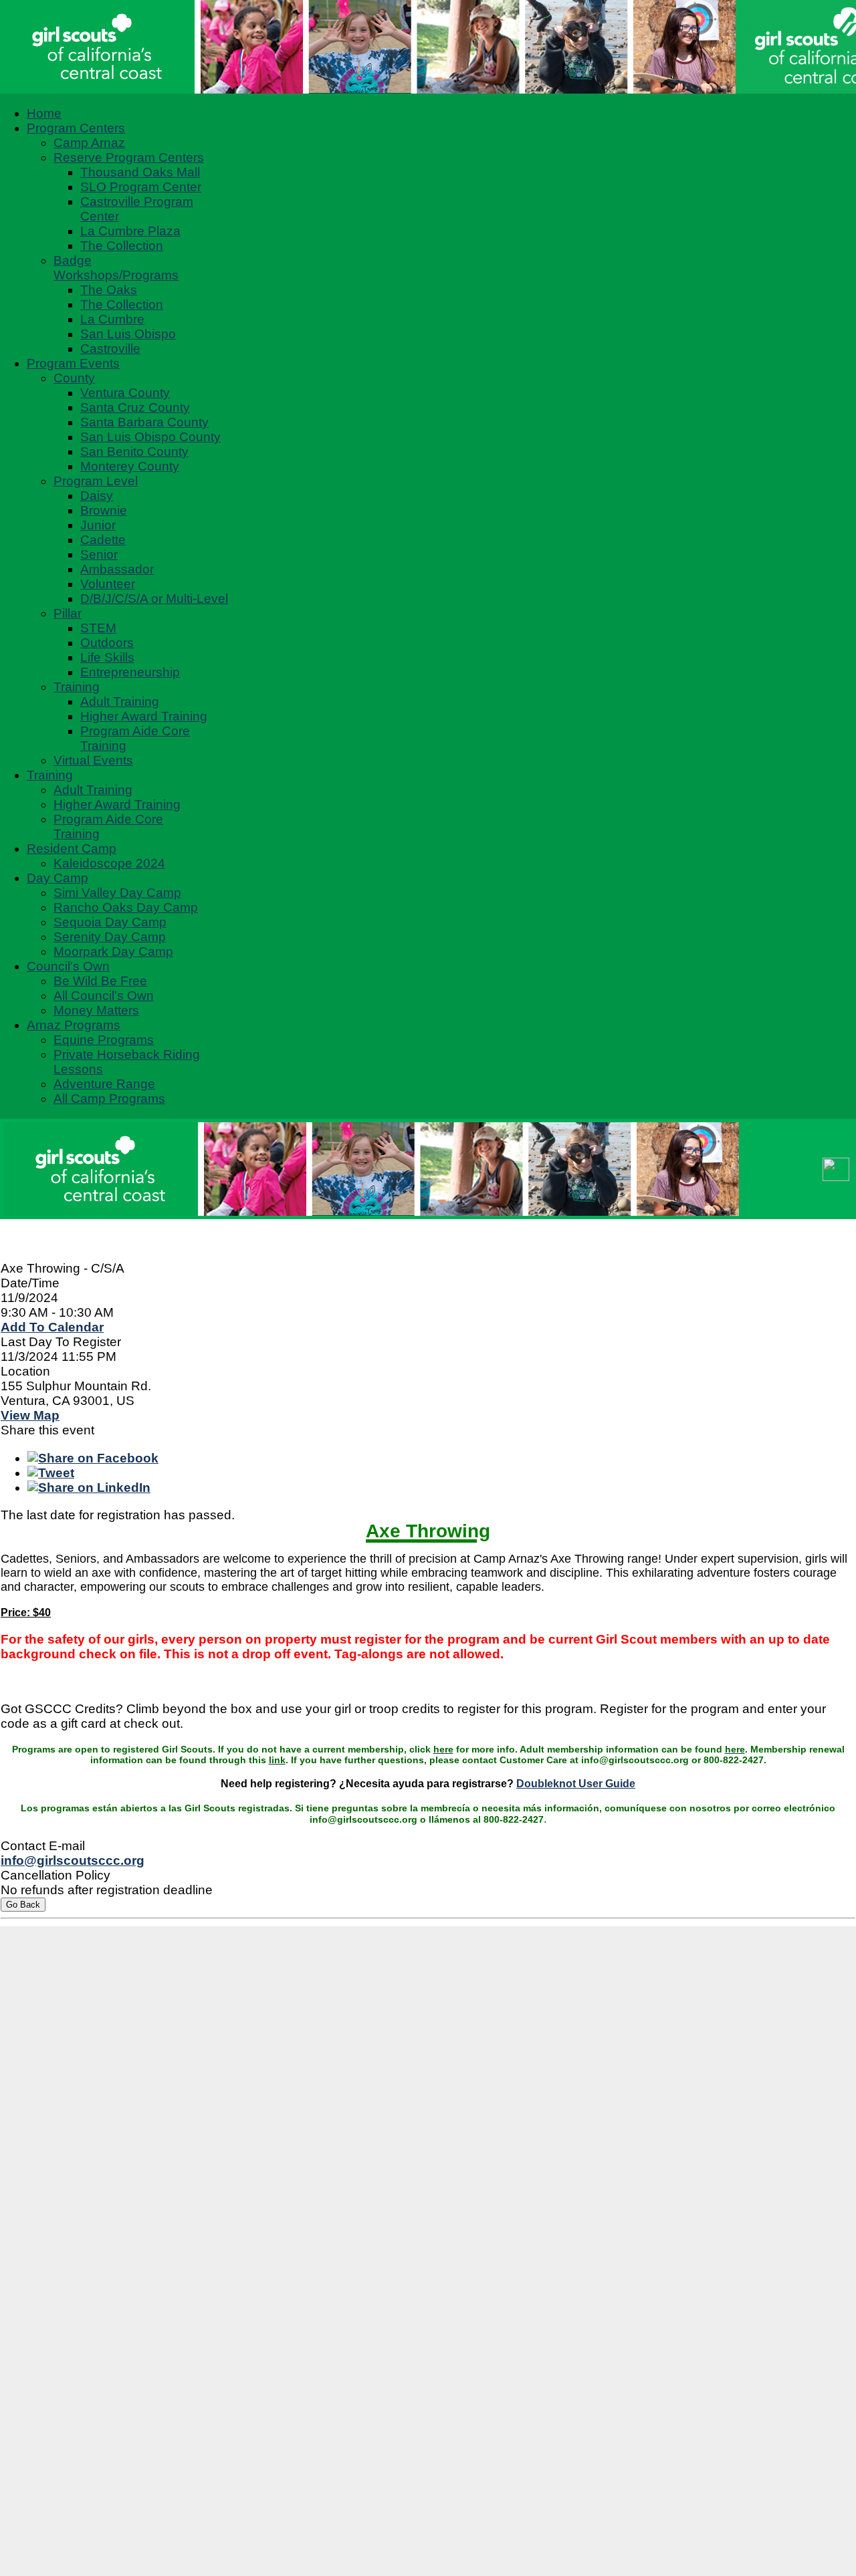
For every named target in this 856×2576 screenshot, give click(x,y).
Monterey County (130, 466)
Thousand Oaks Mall (140, 172)
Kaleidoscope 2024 (109, 863)
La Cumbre (112, 319)
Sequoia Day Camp (110, 922)
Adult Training (120, 701)
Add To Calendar (52, 1327)
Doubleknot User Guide (576, 1784)
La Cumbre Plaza (130, 231)
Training (77, 687)
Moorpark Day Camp (113, 951)
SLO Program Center (141, 187)
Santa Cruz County (135, 407)
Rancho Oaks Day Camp (126, 907)
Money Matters (96, 1010)
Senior (99, 554)
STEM (98, 628)
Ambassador (117, 569)
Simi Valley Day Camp (117, 893)
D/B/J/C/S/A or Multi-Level (154, 599)
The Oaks (109, 290)
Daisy (97, 496)
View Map (30, 1415)
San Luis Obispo (128, 334)
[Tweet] (51, 1473)
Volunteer (108, 584)
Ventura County (125, 393)
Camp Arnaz (89, 143)
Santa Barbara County (144, 422)
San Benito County (134, 452)
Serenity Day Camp (110, 937)
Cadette (103, 540)
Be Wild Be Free (100, 981)
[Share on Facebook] (93, 1458)
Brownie (104, 510)
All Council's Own (104, 996)
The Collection (122, 246)
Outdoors (107, 643)
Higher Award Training (144, 716)
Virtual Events (93, 760)
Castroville (110, 349)
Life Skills (107, 657)
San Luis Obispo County (150, 437)
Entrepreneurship (130, 672)
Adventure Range (104, 1084)
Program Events (73, 363)
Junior (98, 525)
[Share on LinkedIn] (89, 1488)
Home (44, 113)
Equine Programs (104, 1040)
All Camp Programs (109, 1099)
